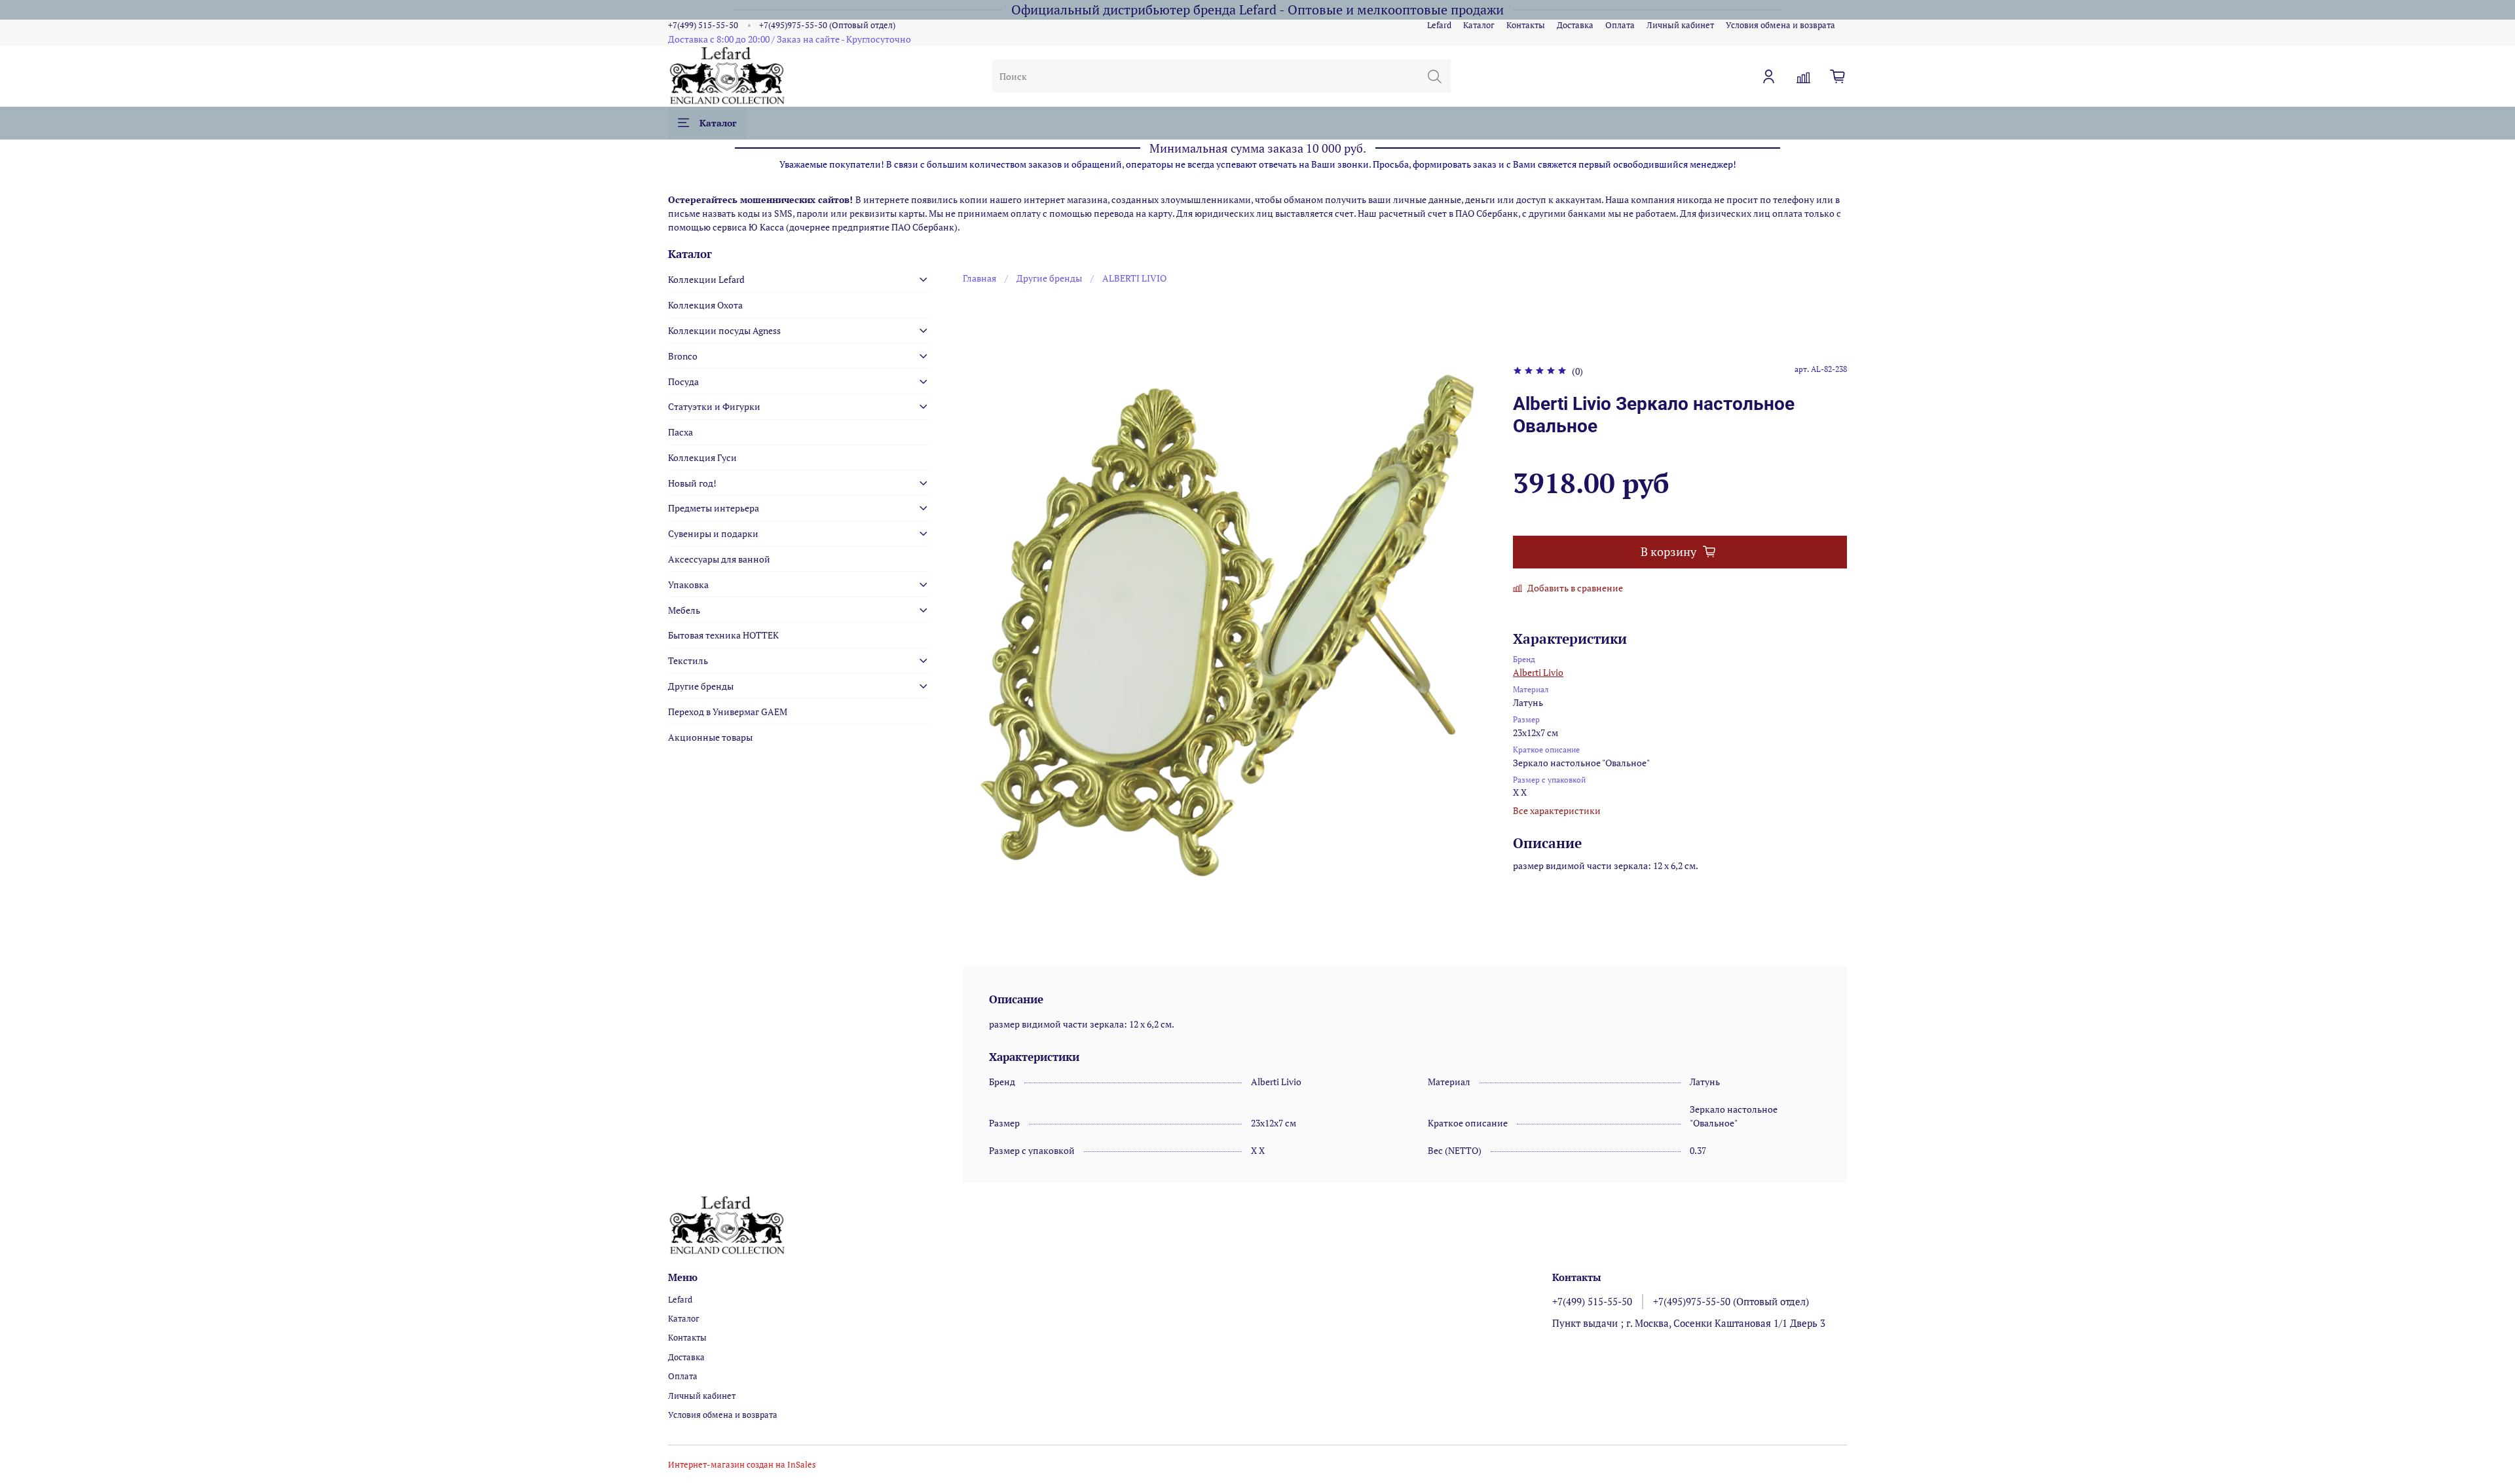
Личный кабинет (1680, 25)
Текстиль (688, 660)
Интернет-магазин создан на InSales (742, 1465)
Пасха (680, 432)
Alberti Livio (1538, 672)
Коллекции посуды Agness (724, 330)
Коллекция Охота (705, 305)
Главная (979, 278)
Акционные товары (710, 737)
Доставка (1575, 25)
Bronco (683, 356)
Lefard (1439, 25)
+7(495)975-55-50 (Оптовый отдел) (827, 25)
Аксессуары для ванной (719, 559)
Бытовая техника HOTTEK (723, 635)
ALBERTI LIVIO (1134, 278)
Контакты (1526, 25)
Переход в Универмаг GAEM (728, 712)
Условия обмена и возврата (1780, 25)
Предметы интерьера (714, 508)
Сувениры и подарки (713, 533)
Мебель (684, 610)
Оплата (1620, 25)
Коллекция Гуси (702, 457)
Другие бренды (1049, 278)
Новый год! (692, 483)
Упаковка (688, 584)
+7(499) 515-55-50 (703, 25)
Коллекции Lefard (706, 279)
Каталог (1479, 25)
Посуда (683, 381)
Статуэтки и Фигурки (714, 406)
